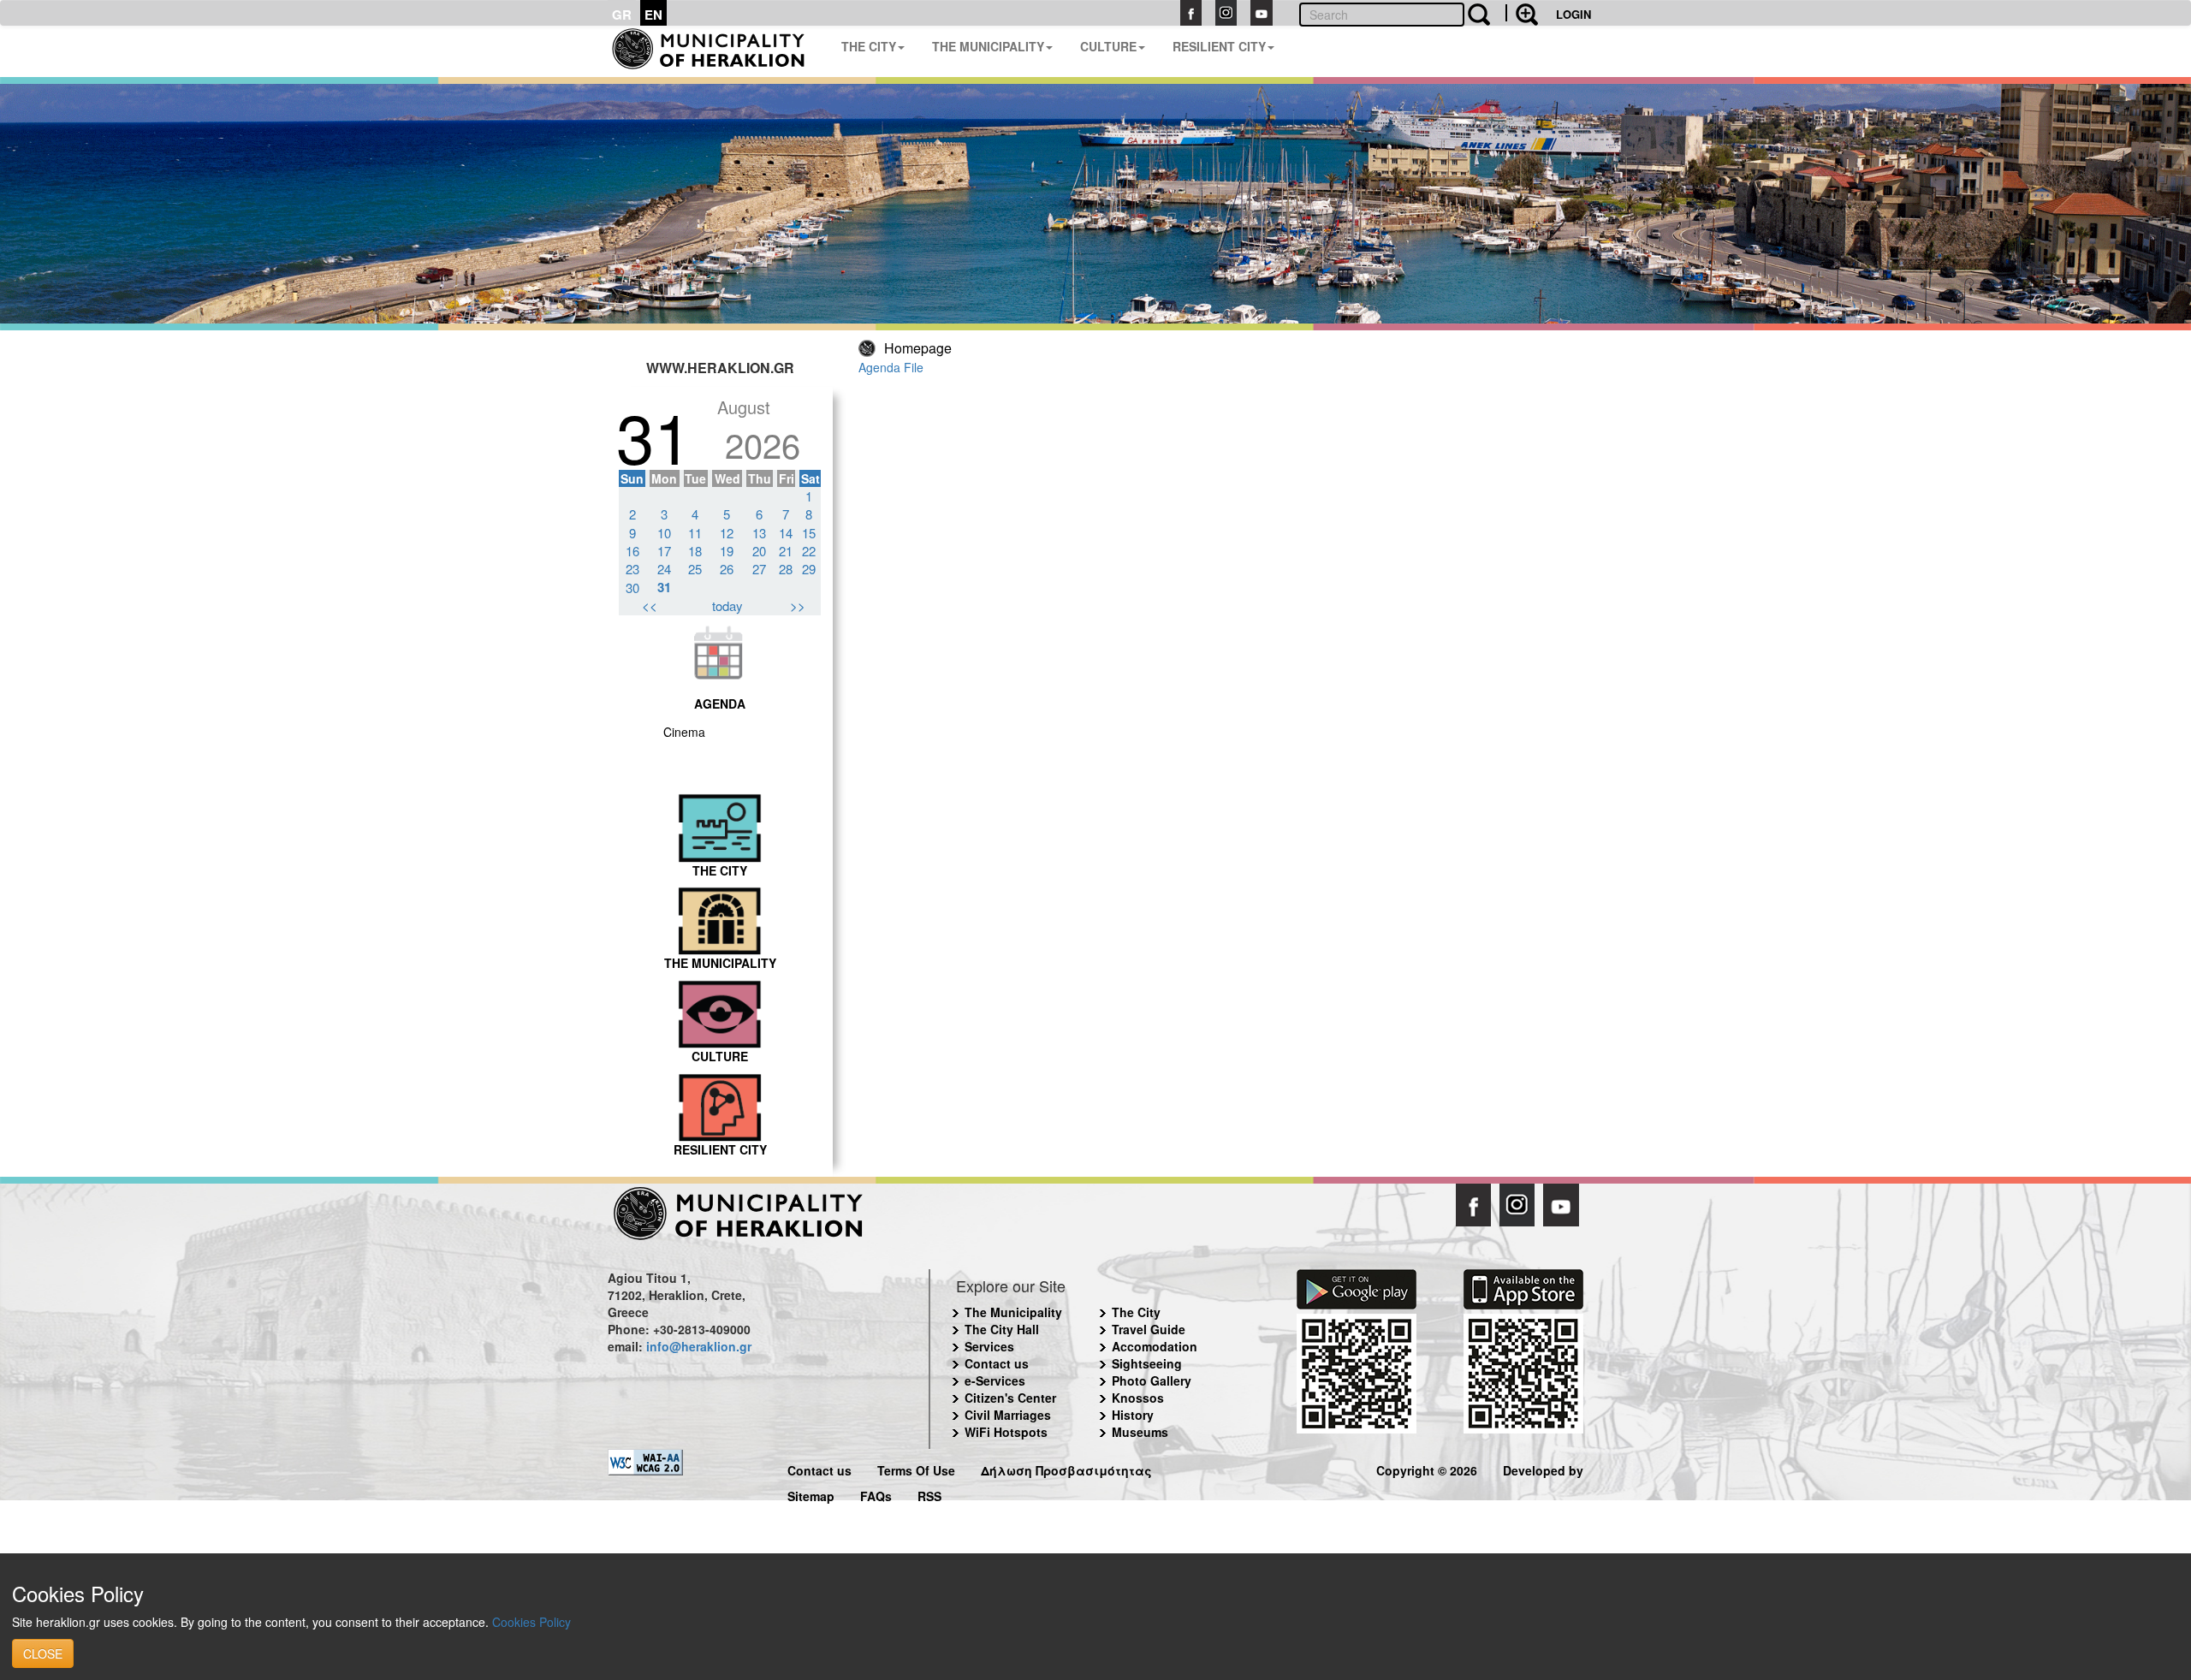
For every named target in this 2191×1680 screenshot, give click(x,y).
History (1133, 1415)
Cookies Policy (531, 1622)
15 (809, 533)
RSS (929, 1494)
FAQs (876, 1494)
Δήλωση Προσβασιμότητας (1066, 1468)
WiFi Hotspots (1006, 1432)
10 (664, 533)
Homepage (918, 348)
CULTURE (1108, 46)
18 (695, 551)
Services (989, 1346)
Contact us (997, 1363)
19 (727, 551)
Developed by (1543, 1468)
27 (759, 569)
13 (759, 533)
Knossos (1138, 1398)
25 (695, 569)
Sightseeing (1147, 1363)
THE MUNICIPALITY (988, 46)
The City (1136, 1312)
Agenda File (891, 367)
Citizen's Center (1010, 1398)
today (727, 606)
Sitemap (811, 1494)
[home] (718, 51)
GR (622, 15)
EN (653, 15)
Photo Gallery (1152, 1380)
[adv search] (1522, 13)
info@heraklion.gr (699, 1346)
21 (786, 551)
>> (798, 606)
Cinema (684, 732)
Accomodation (1155, 1346)
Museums (1140, 1432)
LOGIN (1573, 14)
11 (695, 533)
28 (786, 569)
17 (664, 551)
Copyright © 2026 (1427, 1468)
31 (664, 587)
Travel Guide (1149, 1329)
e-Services (995, 1380)
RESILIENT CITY (1219, 46)
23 (632, 569)
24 (664, 569)
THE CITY (869, 46)
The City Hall (1002, 1329)
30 (632, 588)
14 (786, 533)
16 (632, 551)
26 (727, 569)
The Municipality (1013, 1312)
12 (727, 533)
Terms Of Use (916, 1468)
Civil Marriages (1008, 1415)
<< (650, 606)
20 (759, 551)
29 (809, 569)
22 (809, 551)
